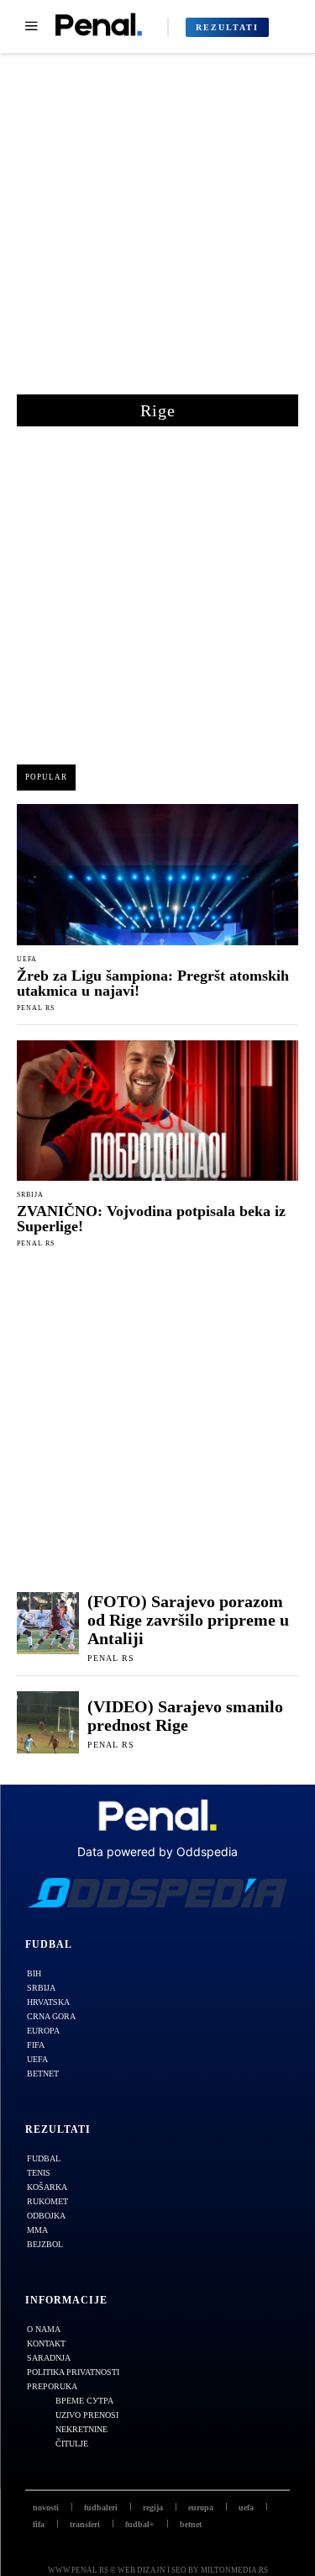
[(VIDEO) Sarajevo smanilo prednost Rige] (48, 1722)
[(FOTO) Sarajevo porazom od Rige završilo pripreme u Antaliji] (48, 1623)
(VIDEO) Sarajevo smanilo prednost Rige (185, 1716)
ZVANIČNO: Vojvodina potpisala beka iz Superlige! (151, 1219)
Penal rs (36, 1008)
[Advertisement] (157, 233)
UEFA (27, 960)
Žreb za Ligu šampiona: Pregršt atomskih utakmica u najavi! (153, 983)
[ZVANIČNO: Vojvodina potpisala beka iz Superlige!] (157, 1111)
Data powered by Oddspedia (157, 1851)
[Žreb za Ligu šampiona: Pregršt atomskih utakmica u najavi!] (157, 875)
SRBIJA (30, 1195)
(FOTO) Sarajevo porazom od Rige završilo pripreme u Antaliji (188, 1620)
